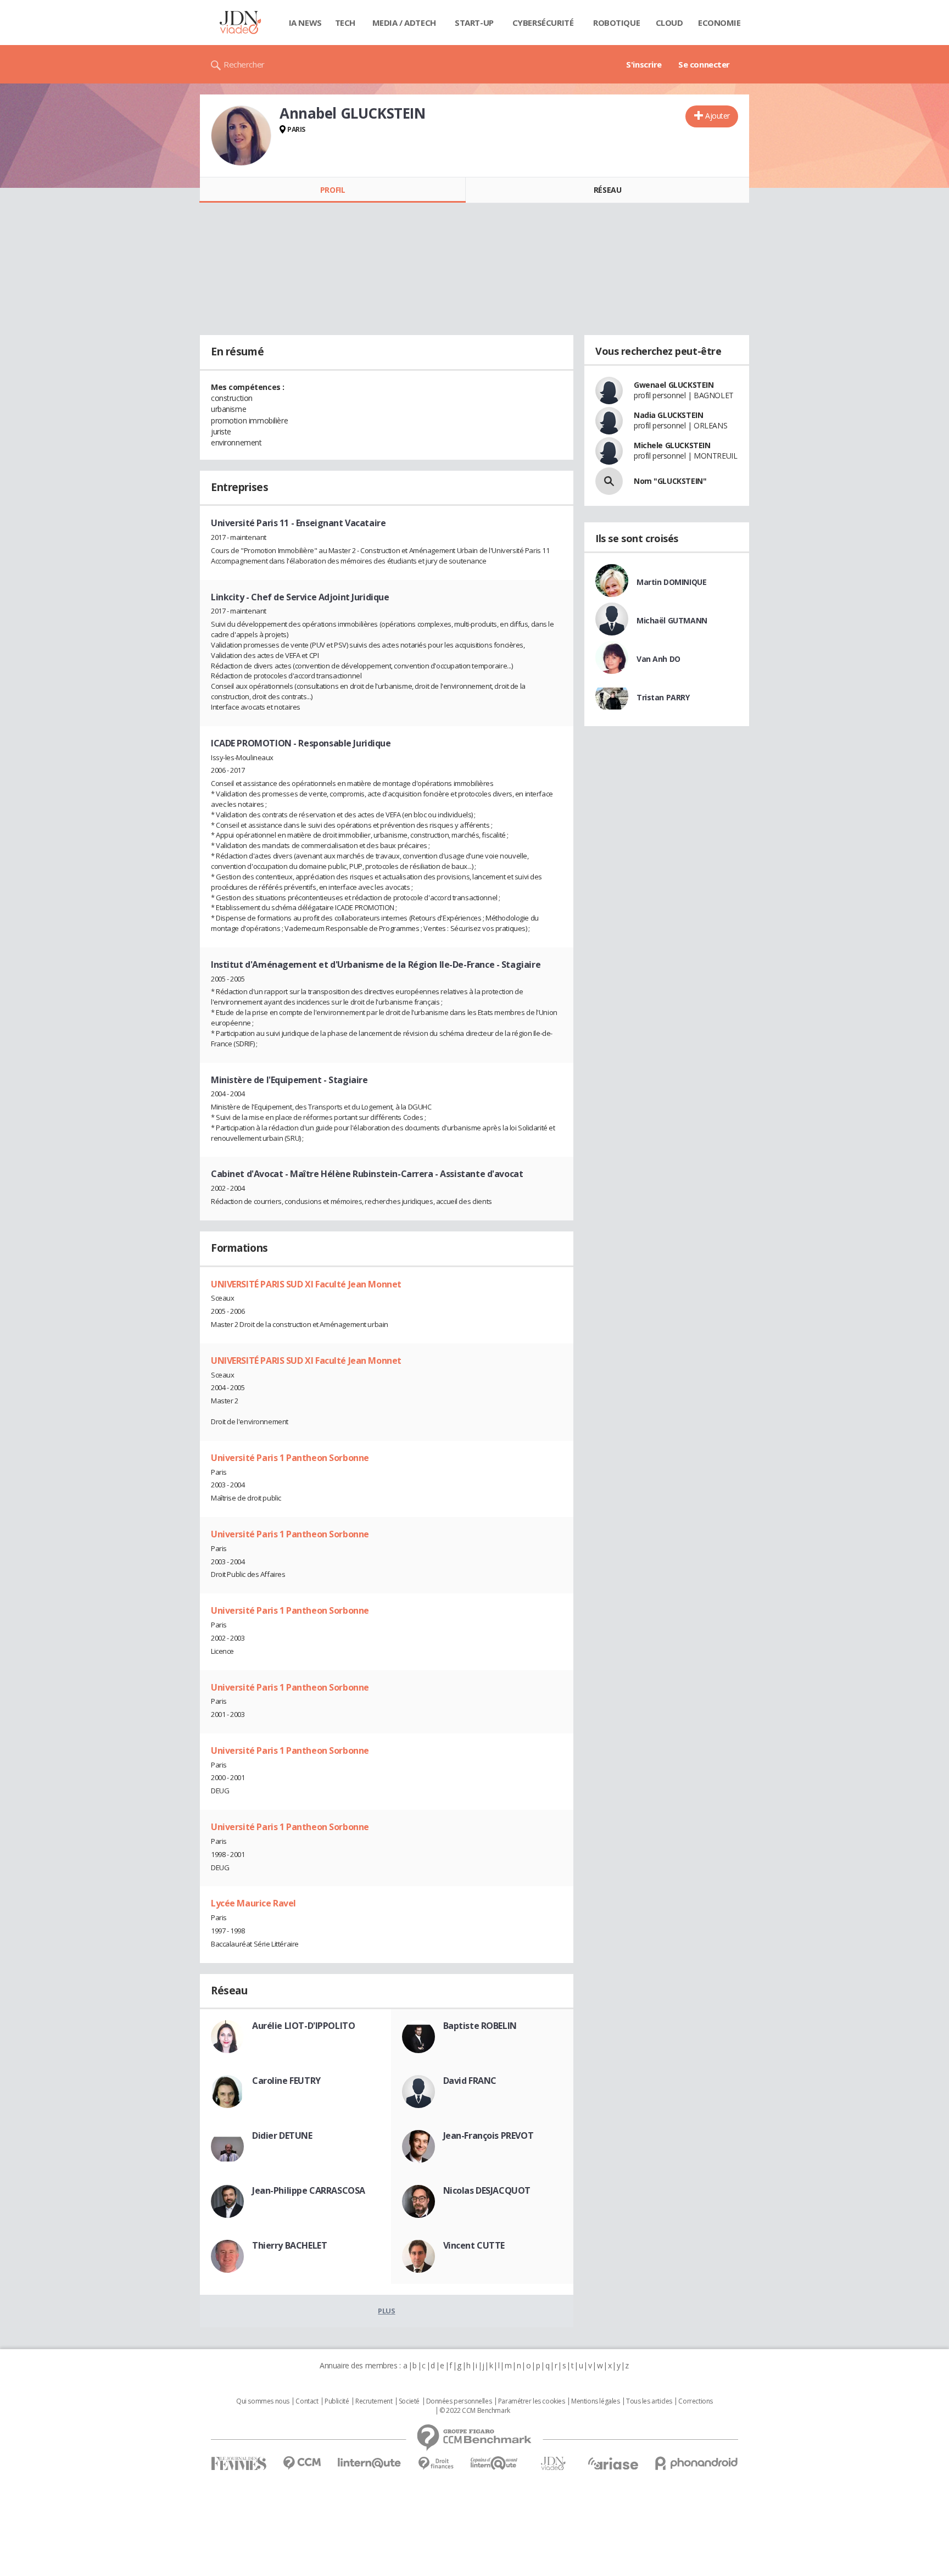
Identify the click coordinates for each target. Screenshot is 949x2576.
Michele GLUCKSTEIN (672, 445)
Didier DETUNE (282, 2135)
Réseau (607, 190)
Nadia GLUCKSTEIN (668, 415)
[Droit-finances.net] (436, 2464)
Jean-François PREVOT (489, 2135)
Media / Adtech (404, 23)
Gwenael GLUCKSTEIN (674, 385)
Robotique (616, 23)
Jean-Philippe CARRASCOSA (309, 2190)
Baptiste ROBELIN (480, 2026)
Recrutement (374, 2401)
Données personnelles (459, 2401)
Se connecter (704, 64)
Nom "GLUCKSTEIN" (670, 481)
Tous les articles (649, 2401)
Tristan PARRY (663, 697)
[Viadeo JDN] (553, 2464)
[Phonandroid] (697, 2463)
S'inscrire (644, 64)
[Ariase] (613, 2463)
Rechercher (244, 64)
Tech (345, 23)
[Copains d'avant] (495, 2463)
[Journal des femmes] (239, 2464)
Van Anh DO (658, 659)
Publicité (337, 2401)
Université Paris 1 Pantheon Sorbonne (290, 1458)
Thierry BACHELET (289, 2245)
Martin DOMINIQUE (671, 582)
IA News (305, 23)
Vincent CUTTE (474, 2245)
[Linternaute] (370, 2463)
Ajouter (718, 116)
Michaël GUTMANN (672, 620)
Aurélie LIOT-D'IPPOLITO (303, 2026)
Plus (386, 2311)
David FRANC (470, 2081)
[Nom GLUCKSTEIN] (609, 481)
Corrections (695, 2401)
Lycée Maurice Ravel (253, 1903)
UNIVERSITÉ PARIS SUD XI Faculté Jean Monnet (306, 1284)
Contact (307, 2401)
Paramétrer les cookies (532, 2401)
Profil (333, 190)
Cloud (669, 23)
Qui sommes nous (263, 2401)
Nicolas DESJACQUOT (487, 2190)
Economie (719, 23)
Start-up (474, 23)
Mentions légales (595, 2401)
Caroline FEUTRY (286, 2081)
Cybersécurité (543, 23)
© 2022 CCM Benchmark (475, 2411)
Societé (409, 2401)
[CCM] (302, 2463)
